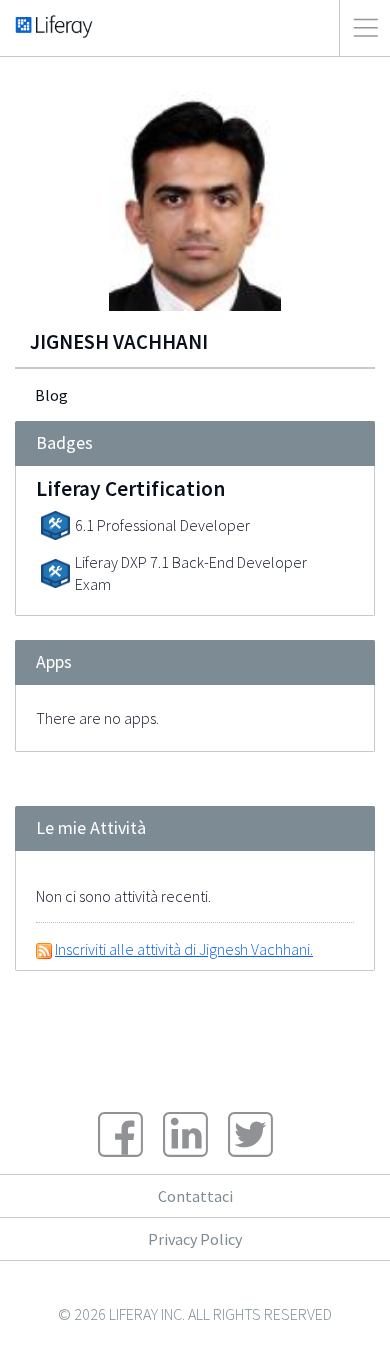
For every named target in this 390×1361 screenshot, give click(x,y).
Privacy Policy (195, 1239)
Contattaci (195, 1196)
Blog (51, 395)
